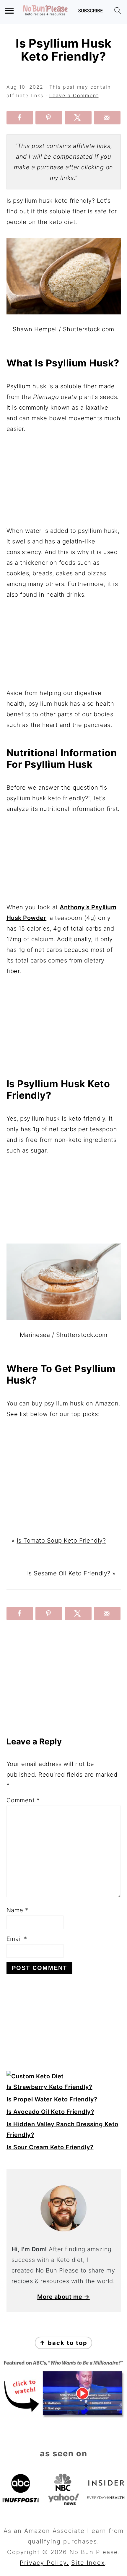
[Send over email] (107, 118)
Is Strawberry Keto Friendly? (49, 2087)
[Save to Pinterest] (49, 118)
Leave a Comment (74, 95)
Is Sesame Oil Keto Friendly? (69, 1573)
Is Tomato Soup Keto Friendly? (61, 1541)
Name (17, 1910)
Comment (23, 1800)
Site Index (88, 2563)
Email (17, 1939)
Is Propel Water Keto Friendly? (52, 2099)
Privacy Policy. (44, 2563)
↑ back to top (63, 2343)
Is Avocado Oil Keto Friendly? (51, 2112)
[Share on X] (78, 118)
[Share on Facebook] (20, 118)
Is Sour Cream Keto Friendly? (50, 2147)
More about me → (63, 2297)
